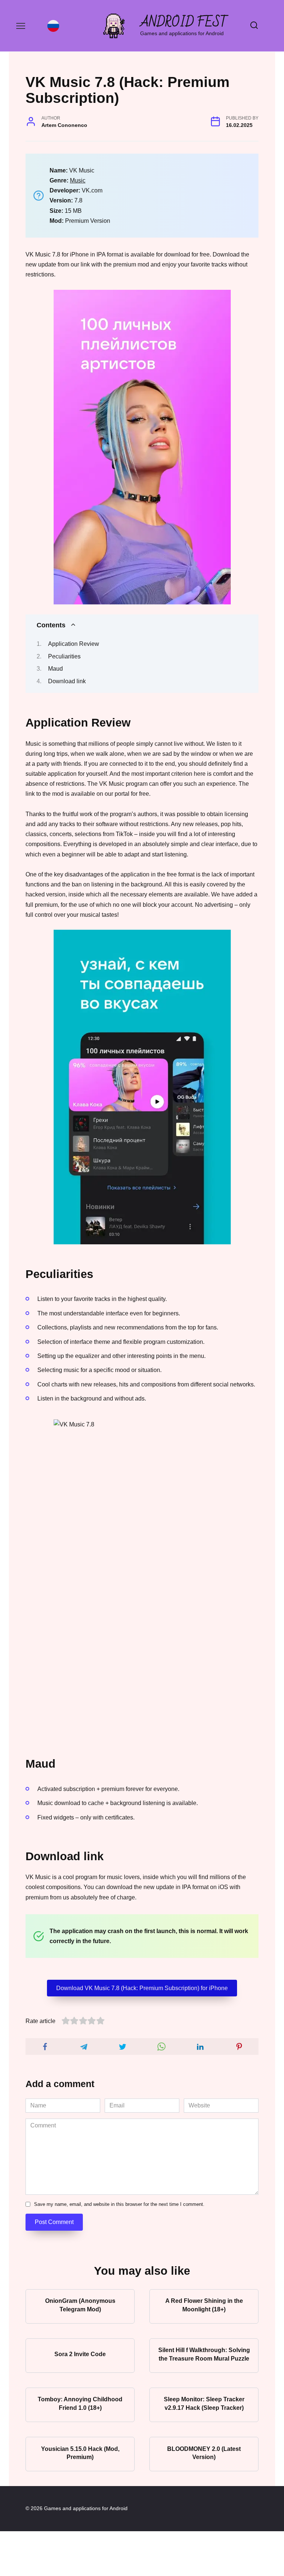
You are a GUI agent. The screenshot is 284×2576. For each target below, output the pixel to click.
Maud (55, 669)
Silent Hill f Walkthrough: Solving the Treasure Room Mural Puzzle (204, 2354)
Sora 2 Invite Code (80, 2354)
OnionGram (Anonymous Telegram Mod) (80, 2305)
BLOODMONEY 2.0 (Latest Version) (204, 2453)
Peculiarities (64, 656)
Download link (67, 681)
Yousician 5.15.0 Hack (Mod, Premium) (80, 2453)
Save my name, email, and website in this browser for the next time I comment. (119, 2204)
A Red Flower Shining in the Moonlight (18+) (204, 2305)
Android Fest (184, 22)
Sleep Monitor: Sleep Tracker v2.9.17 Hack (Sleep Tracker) (204, 2403)
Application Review (74, 644)
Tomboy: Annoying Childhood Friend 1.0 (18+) (80, 2403)
